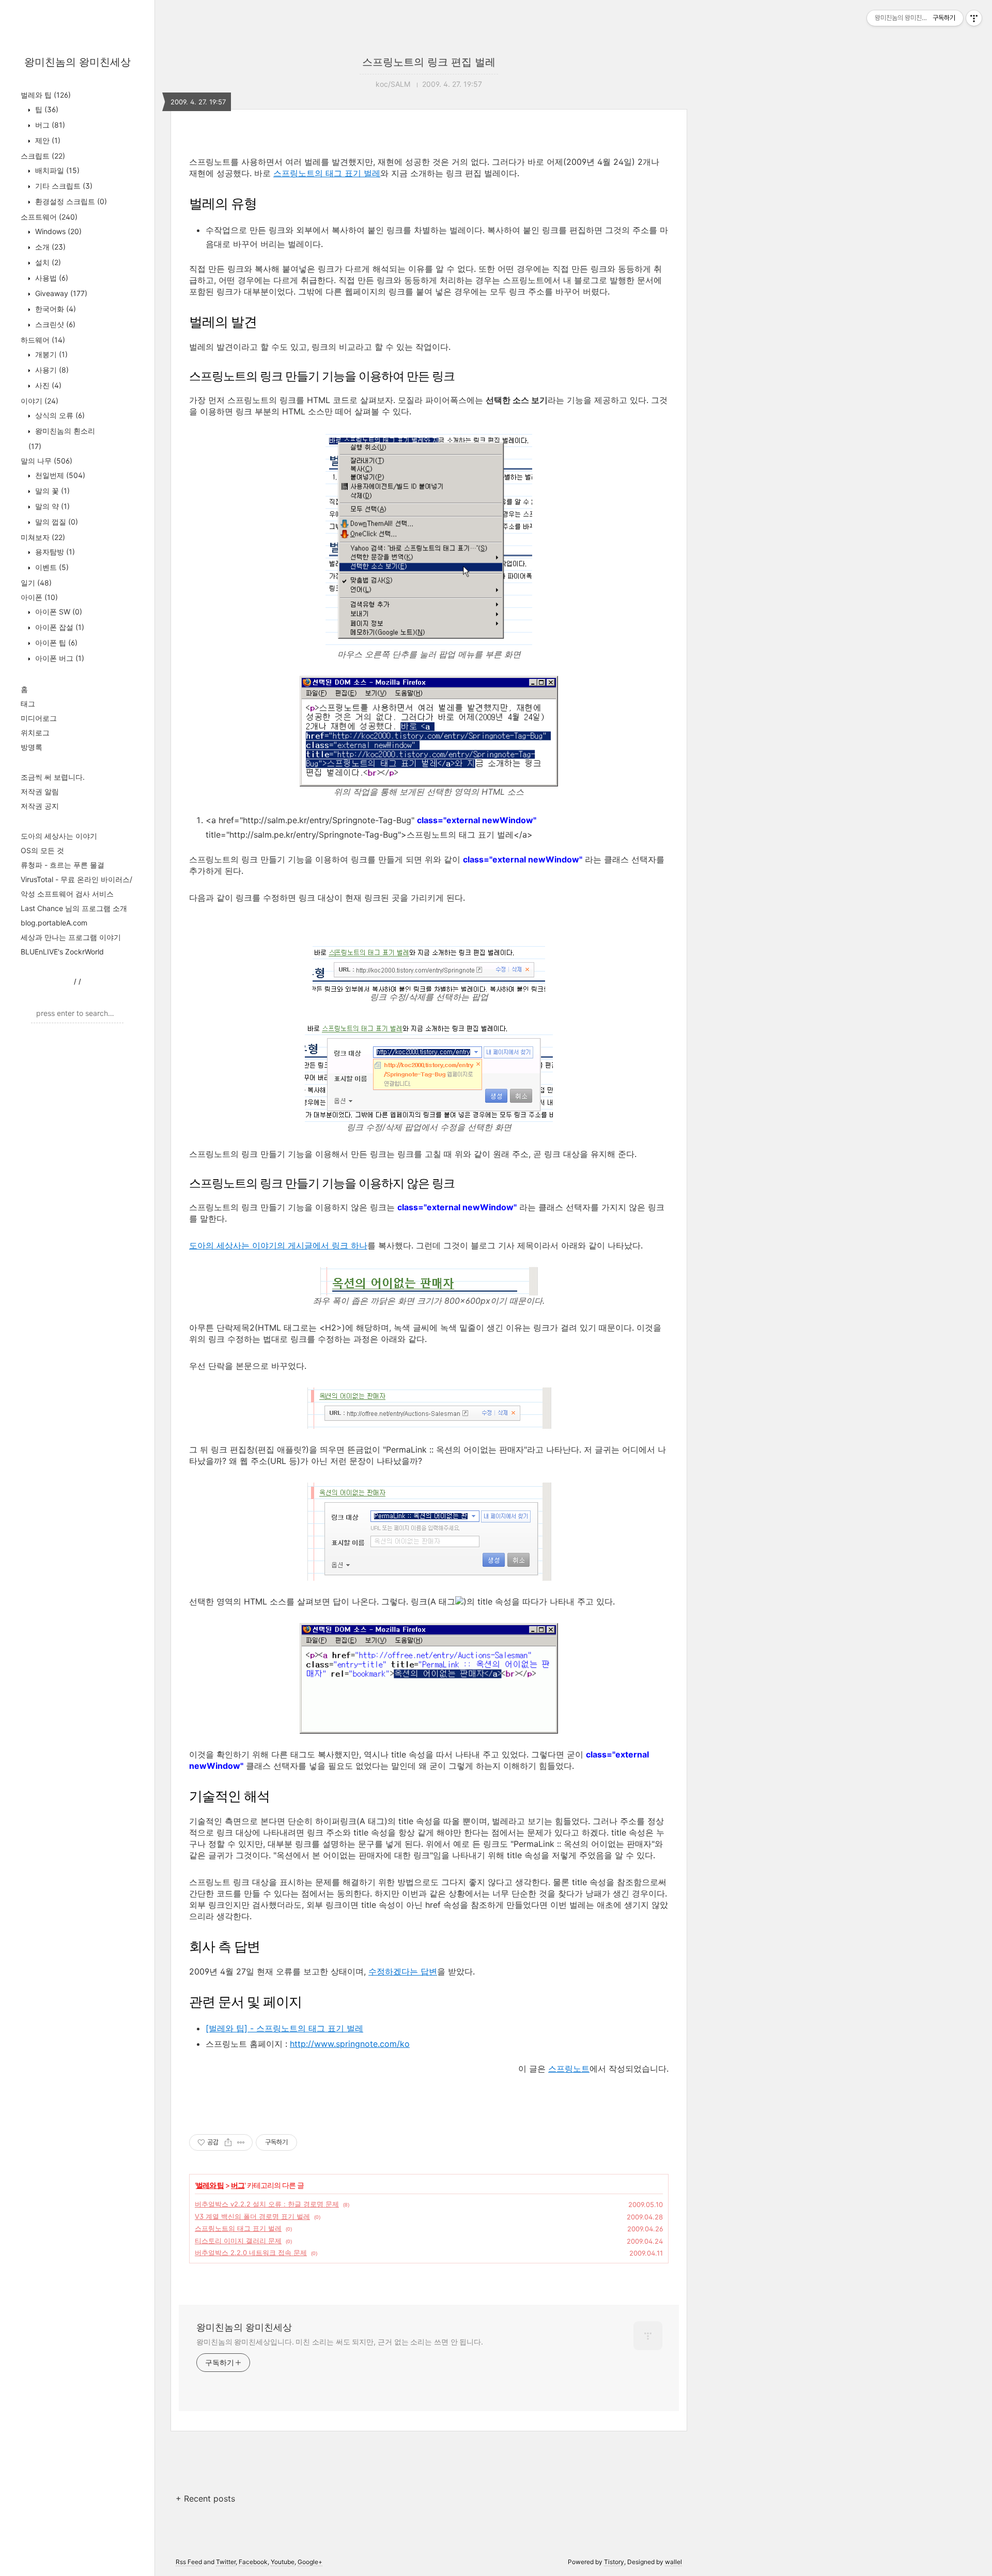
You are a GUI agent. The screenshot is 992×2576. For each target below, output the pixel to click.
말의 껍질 (56, 522)
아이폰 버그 (59, 658)
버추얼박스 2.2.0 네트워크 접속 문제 (251, 2253)
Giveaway (60, 293)
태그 (28, 704)
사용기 (51, 370)
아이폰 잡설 (59, 627)
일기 (36, 583)
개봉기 (50, 354)
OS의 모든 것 (42, 850)
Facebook (253, 2562)
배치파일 (56, 170)
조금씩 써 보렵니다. (53, 777)
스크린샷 (54, 324)
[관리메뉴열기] (974, 18)
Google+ (310, 2562)
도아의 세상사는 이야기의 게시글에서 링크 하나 (278, 1245)
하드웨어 (43, 340)
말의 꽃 (51, 491)
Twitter (226, 2562)
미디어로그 (39, 718)
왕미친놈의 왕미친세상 (78, 62)
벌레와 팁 (46, 95)
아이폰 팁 (55, 643)
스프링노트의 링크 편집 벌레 (429, 62)
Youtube (283, 2562)
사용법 (51, 278)
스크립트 (43, 156)
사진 (47, 385)
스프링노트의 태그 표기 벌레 (327, 173)
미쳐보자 (43, 537)
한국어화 (55, 309)
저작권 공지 (40, 806)
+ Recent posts (205, 2498)
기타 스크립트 (63, 186)
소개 (49, 247)
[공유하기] (228, 2142)
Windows (57, 231)
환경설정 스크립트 (70, 201)
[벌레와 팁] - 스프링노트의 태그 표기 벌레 (284, 2028)
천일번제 (59, 475)
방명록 (32, 747)
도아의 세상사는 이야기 (59, 836)
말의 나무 (47, 461)
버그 (49, 125)
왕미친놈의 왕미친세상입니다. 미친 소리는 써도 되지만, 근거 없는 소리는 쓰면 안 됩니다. (340, 2342)
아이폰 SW (58, 612)
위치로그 (35, 732)
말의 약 (51, 506)
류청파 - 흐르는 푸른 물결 (63, 865)
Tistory (614, 2562)
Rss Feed (189, 2562)
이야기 (40, 401)
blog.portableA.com (54, 923)
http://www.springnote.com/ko (350, 2044)
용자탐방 (54, 552)
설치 (47, 262)
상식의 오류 (59, 415)
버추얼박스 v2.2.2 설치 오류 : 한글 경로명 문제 (267, 2204)
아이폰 (39, 597)
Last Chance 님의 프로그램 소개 (74, 908)
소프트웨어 (49, 217)
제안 (47, 140)
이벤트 (51, 567)
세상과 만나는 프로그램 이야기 (71, 937)
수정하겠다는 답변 (403, 1971)
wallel (673, 2562)
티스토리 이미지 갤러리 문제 (238, 2241)
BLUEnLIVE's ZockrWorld (62, 952)
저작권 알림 (40, 791)
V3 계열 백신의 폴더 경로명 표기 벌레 (252, 2216)
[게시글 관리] (241, 2142)
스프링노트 (569, 2069)
